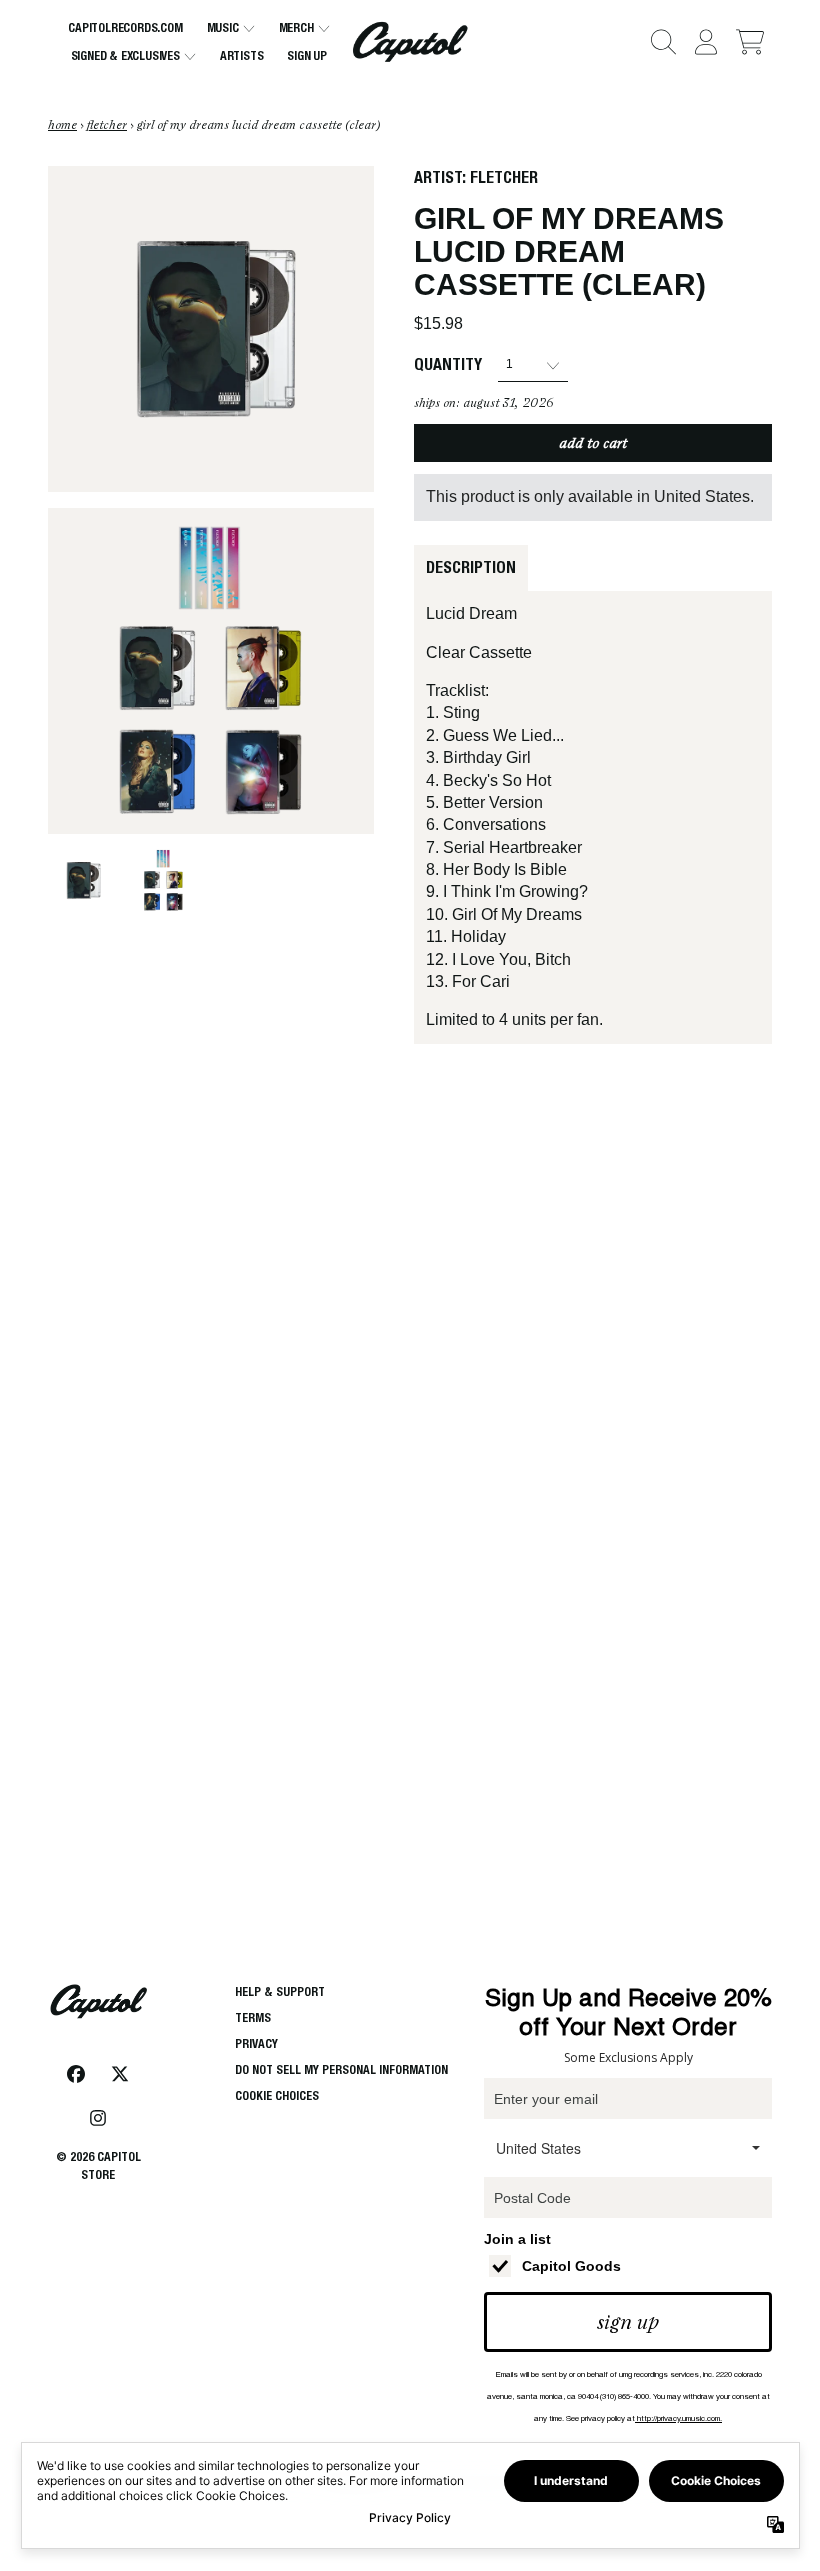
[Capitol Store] (410, 42)
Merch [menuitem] (296, 27)
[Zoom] (211, 329)
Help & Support (280, 1991)
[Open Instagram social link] (98, 2118)
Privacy (256, 2043)
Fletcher (504, 177)
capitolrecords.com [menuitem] (125, 27)
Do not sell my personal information (341, 2069)
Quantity (448, 364)
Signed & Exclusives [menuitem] (125, 55)
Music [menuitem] (223, 27)
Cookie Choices (277, 2095)
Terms (253, 2017)
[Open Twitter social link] (120, 2074)
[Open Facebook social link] (76, 2074)
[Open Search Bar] (662, 42)
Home (62, 125)
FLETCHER (107, 125)
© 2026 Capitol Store (98, 2165)
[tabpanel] (593, 817)
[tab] (471, 568)
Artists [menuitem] (242, 55)
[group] (82, 880)
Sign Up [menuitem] (307, 55)
